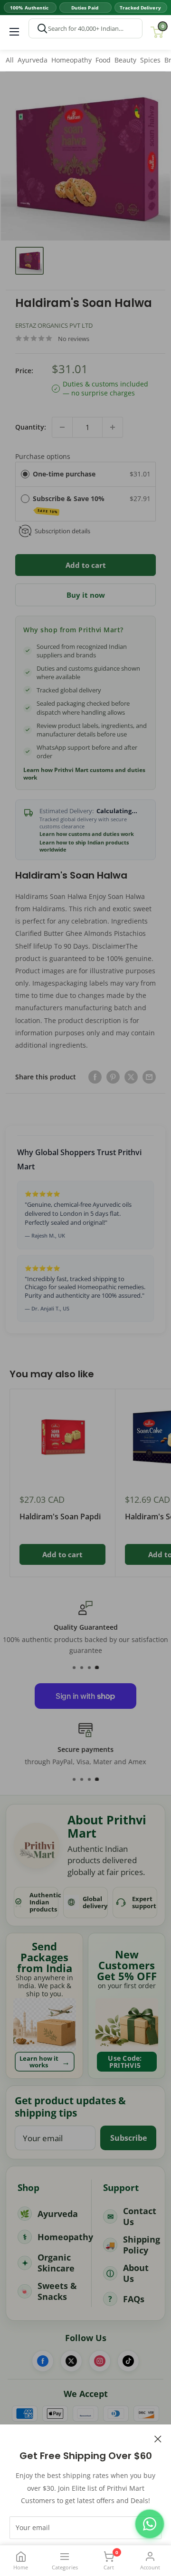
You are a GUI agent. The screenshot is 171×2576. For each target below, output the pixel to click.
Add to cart (86, 565)
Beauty (125, 60)
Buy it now (86, 595)
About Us (136, 2273)
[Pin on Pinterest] (113, 1077)
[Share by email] (149, 1077)
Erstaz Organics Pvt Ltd (54, 325)
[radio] (25, 474)
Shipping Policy (142, 2245)
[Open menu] (14, 32)
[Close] (158, 2438)
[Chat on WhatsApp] (150, 2524)
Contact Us (140, 2216)
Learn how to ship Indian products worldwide (84, 846)
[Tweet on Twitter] (131, 1077)
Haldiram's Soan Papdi (60, 1517)
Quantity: (31, 427)
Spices (150, 60)
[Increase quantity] (113, 427)
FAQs (134, 2299)
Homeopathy (71, 60)
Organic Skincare (56, 2263)
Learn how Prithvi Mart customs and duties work (84, 774)
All (10, 60)
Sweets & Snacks (57, 2291)
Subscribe (128, 2138)
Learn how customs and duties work (87, 834)
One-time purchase (64, 474)
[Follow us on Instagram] (100, 2361)
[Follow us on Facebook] (43, 2361)
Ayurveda (33, 60)
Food (103, 60)
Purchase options (43, 456)
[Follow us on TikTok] (128, 2361)
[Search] (42, 28)
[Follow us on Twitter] (71, 2361)
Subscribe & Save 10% (70, 504)
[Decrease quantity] (62, 427)
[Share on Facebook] (95, 1077)
